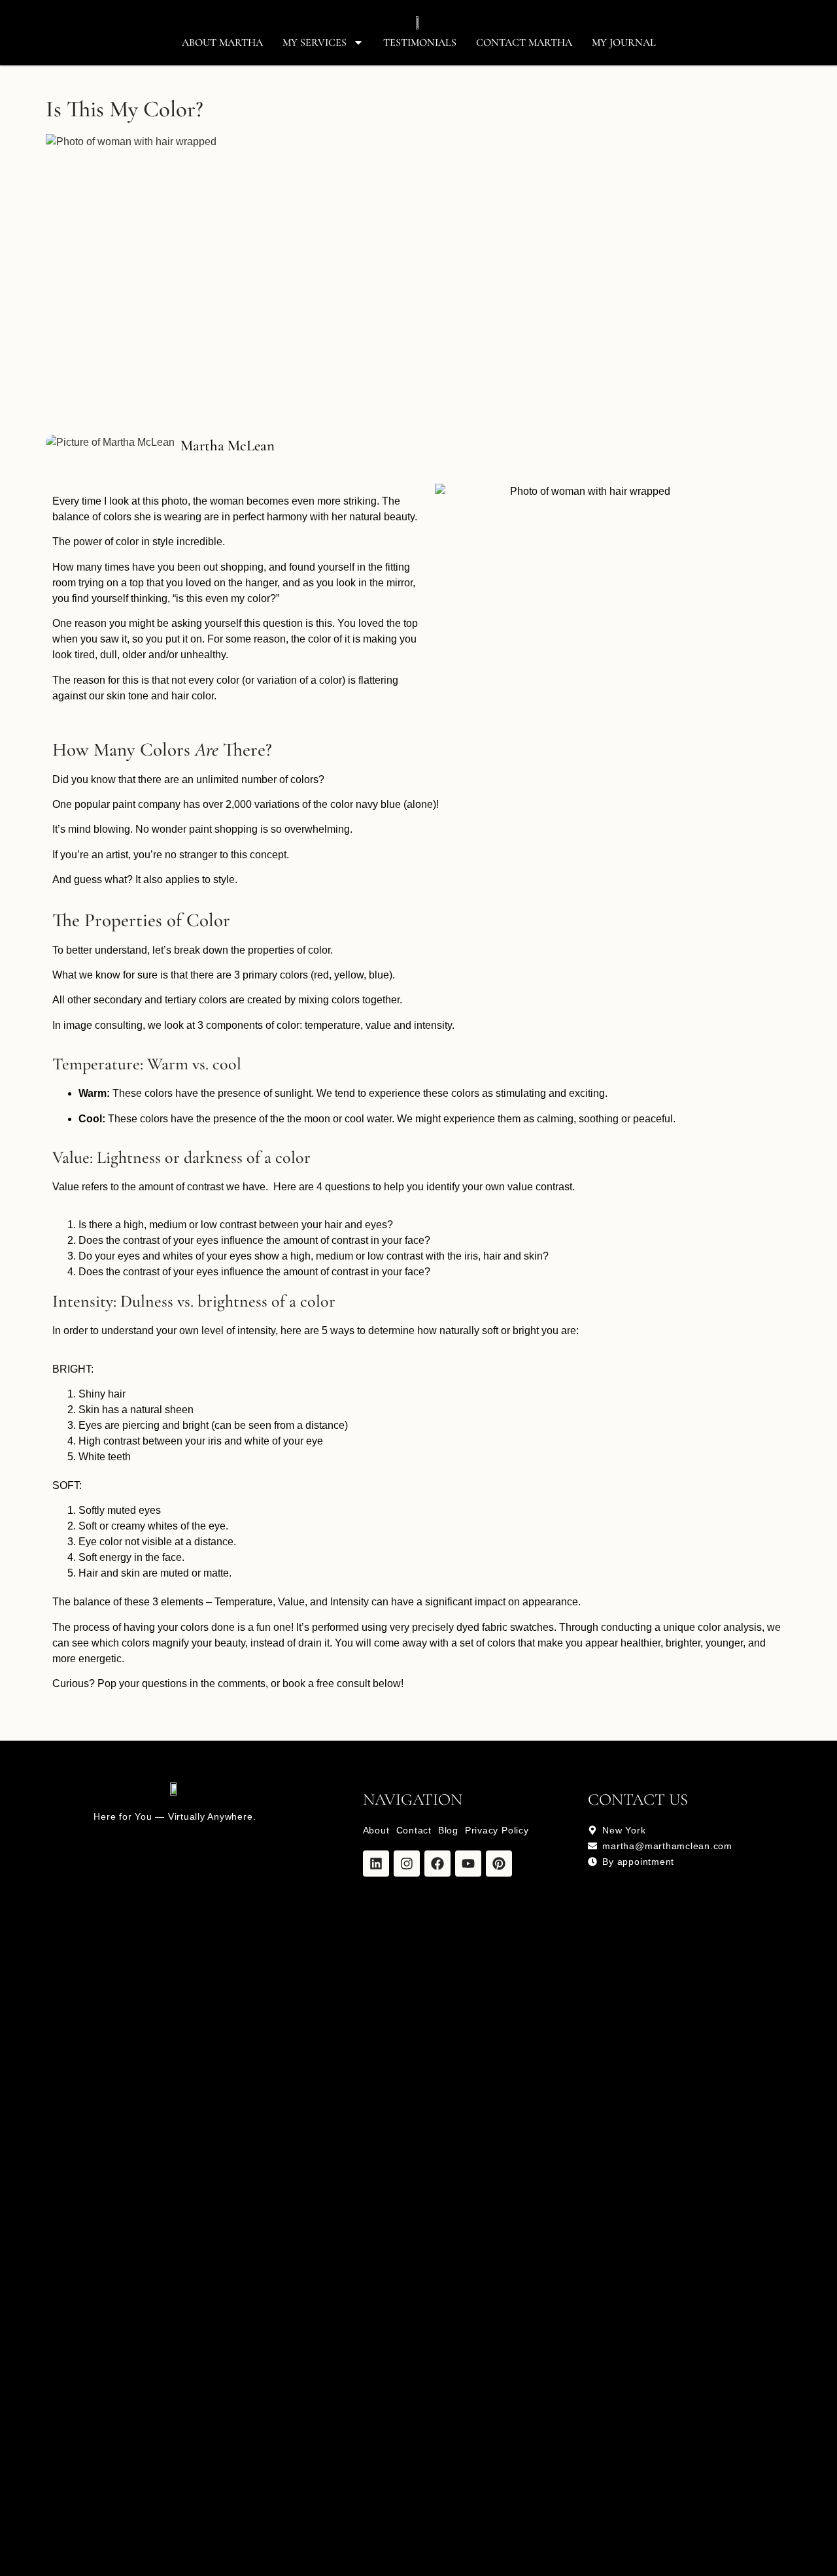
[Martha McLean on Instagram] (407, 1864)
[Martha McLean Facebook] (437, 1864)
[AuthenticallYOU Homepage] (418, 23)
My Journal (624, 42)
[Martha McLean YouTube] (468, 1864)
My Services (315, 42)
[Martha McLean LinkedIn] (376, 1864)
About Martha (222, 42)
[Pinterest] (499, 1864)
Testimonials (420, 42)
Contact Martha (524, 42)
